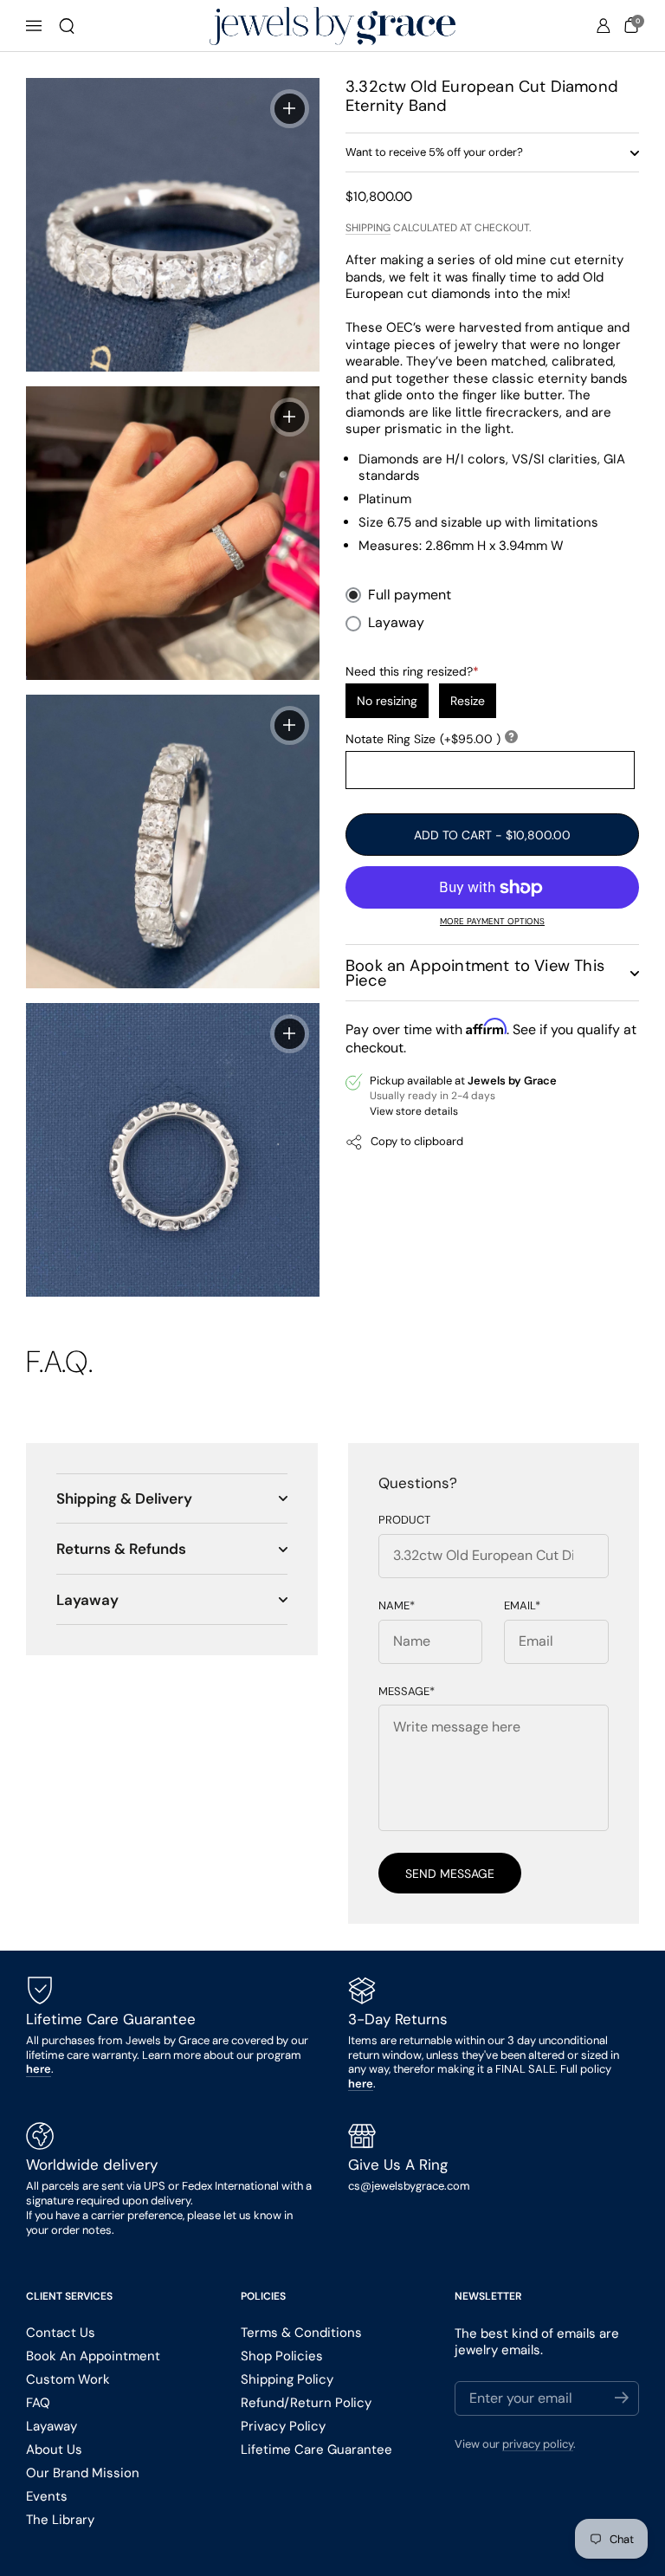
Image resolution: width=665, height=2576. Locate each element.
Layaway (396, 623)
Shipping (368, 228)
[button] (67, 26)
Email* (522, 1606)
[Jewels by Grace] (332, 26)
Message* (407, 1692)
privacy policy (538, 2444)
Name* (397, 1606)
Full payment (410, 595)
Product (404, 1520)
